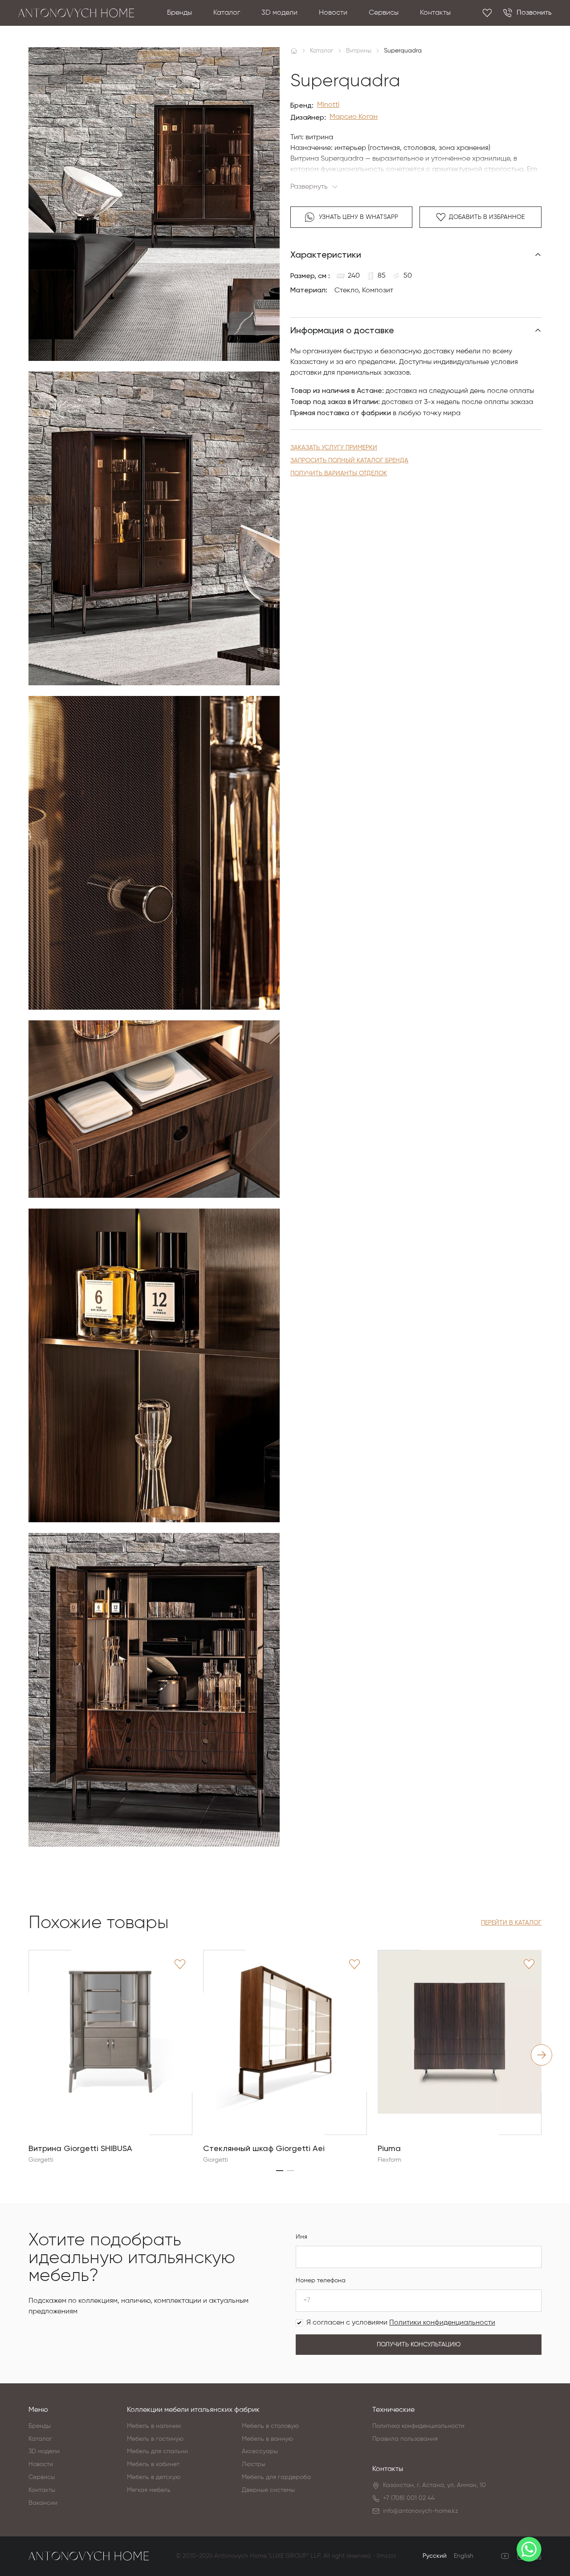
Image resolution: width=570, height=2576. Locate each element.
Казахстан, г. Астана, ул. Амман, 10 (434, 2485)
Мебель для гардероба (276, 2477)
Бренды (179, 13)
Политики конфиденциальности (442, 2323)
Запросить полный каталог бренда (349, 461)
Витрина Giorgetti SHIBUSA (80, 2148)
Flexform (389, 2160)
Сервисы (384, 13)
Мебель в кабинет (153, 2464)
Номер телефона (321, 2281)
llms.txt (386, 2556)
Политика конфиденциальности (418, 2426)
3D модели (279, 13)
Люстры (254, 2464)
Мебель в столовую (270, 2426)
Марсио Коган (354, 117)
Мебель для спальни (157, 2451)
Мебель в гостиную (155, 2439)
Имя (301, 2237)
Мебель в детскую (154, 2477)
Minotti (328, 105)
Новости (333, 13)
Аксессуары (260, 2451)
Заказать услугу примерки (334, 448)
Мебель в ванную (267, 2439)
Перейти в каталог (511, 1923)
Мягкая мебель (149, 2490)
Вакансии (43, 2503)
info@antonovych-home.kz (421, 2511)
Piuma (389, 2148)
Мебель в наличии (154, 2426)
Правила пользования (405, 2439)
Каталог (227, 13)
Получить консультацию (419, 2345)
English (464, 2556)
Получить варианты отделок (339, 473)
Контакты (435, 13)
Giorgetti (41, 2160)
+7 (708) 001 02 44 (409, 2498)
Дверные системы (268, 2490)
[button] (280, 2171)
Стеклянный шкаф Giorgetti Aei (264, 2148)
